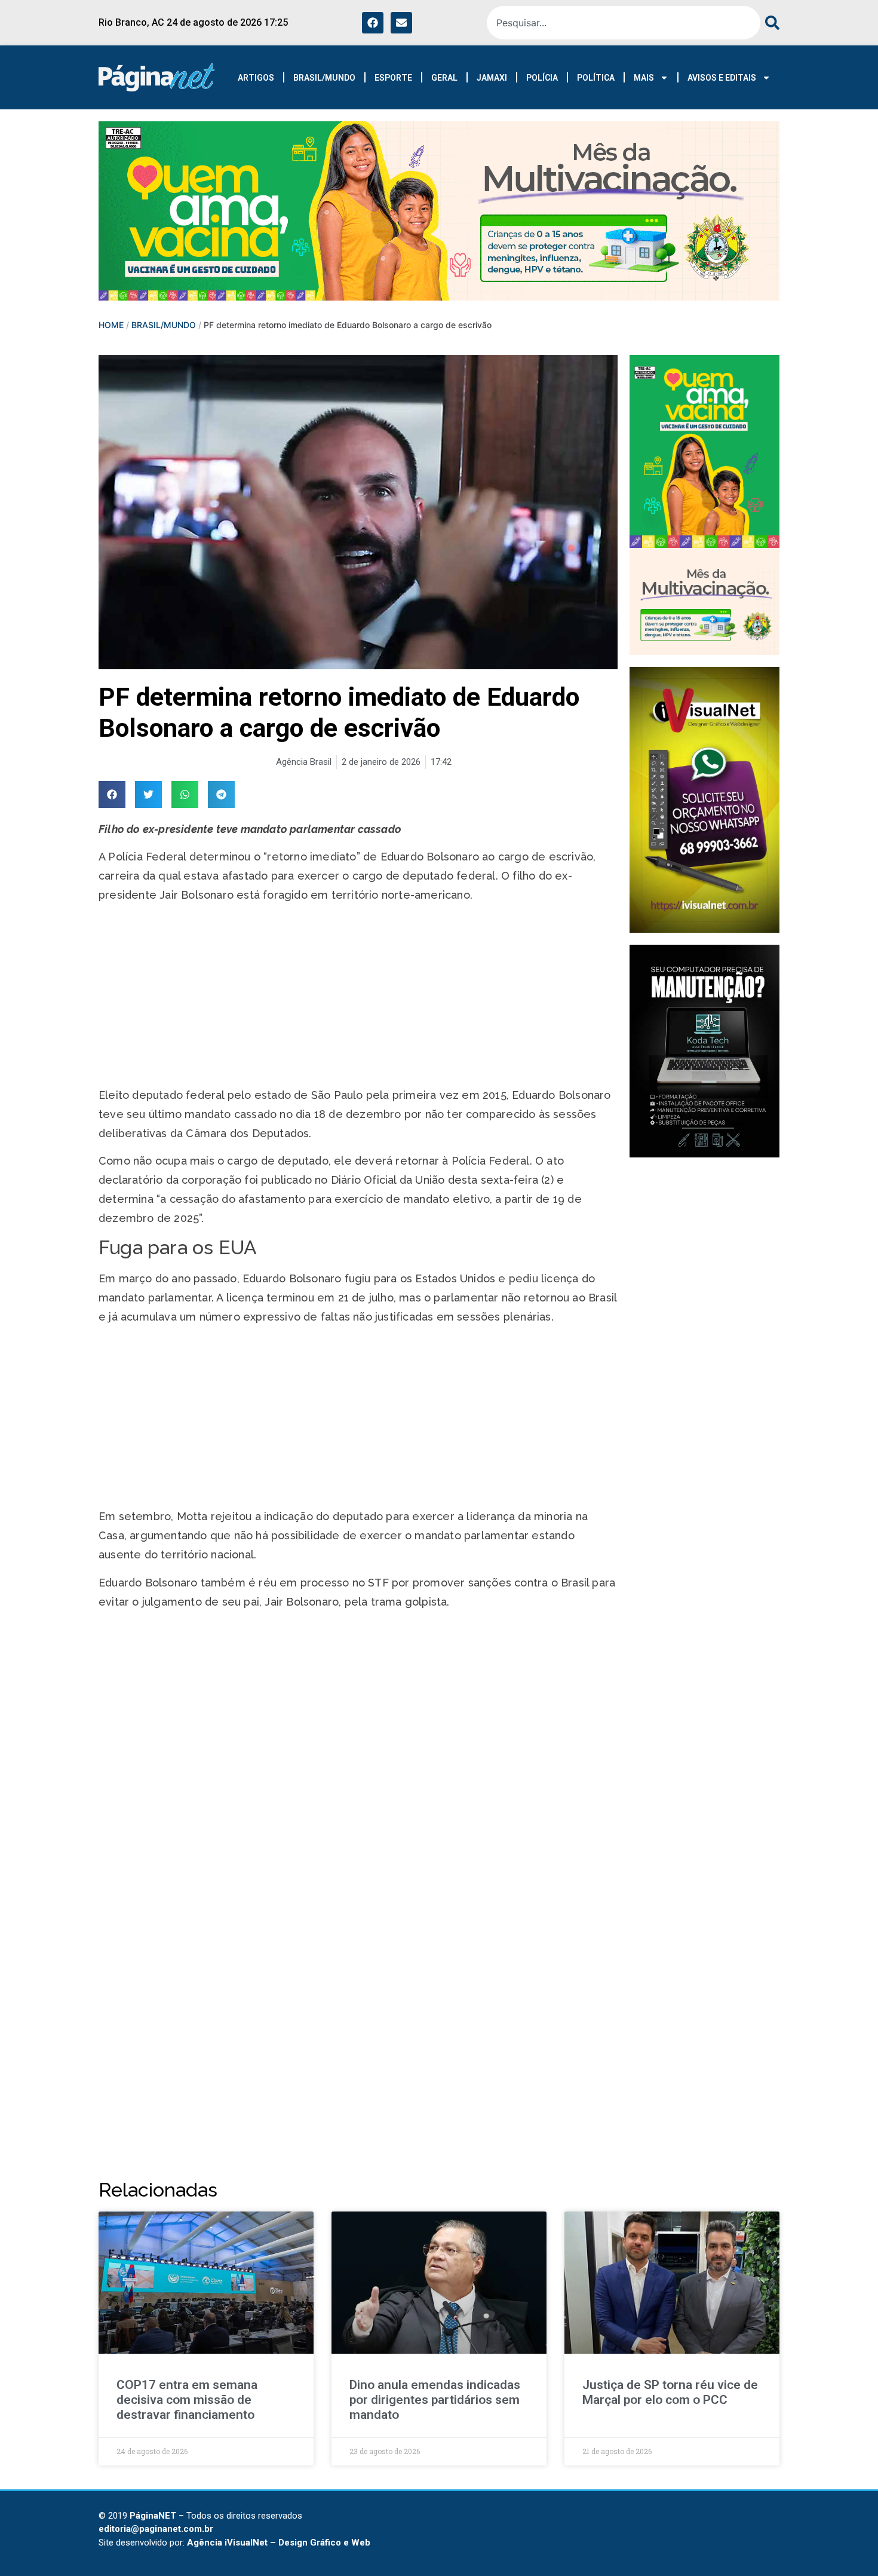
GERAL (444, 78)
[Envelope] (401, 23)
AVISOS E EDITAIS (722, 78)
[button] (112, 794)
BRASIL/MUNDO (324, 78)
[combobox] (624, 23)
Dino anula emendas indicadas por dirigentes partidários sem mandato (435, 2400)
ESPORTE (393, 78)
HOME (111, 325)
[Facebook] (373, 23)
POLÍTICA (596, 78)
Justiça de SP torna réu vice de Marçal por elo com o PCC (670, 2392)
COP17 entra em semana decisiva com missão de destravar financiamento (187, 2400)
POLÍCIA (542, 78)
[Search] (770, 23)
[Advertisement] (358, 997)
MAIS (644, 78)
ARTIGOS (256, 78)
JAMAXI (492, 78)
